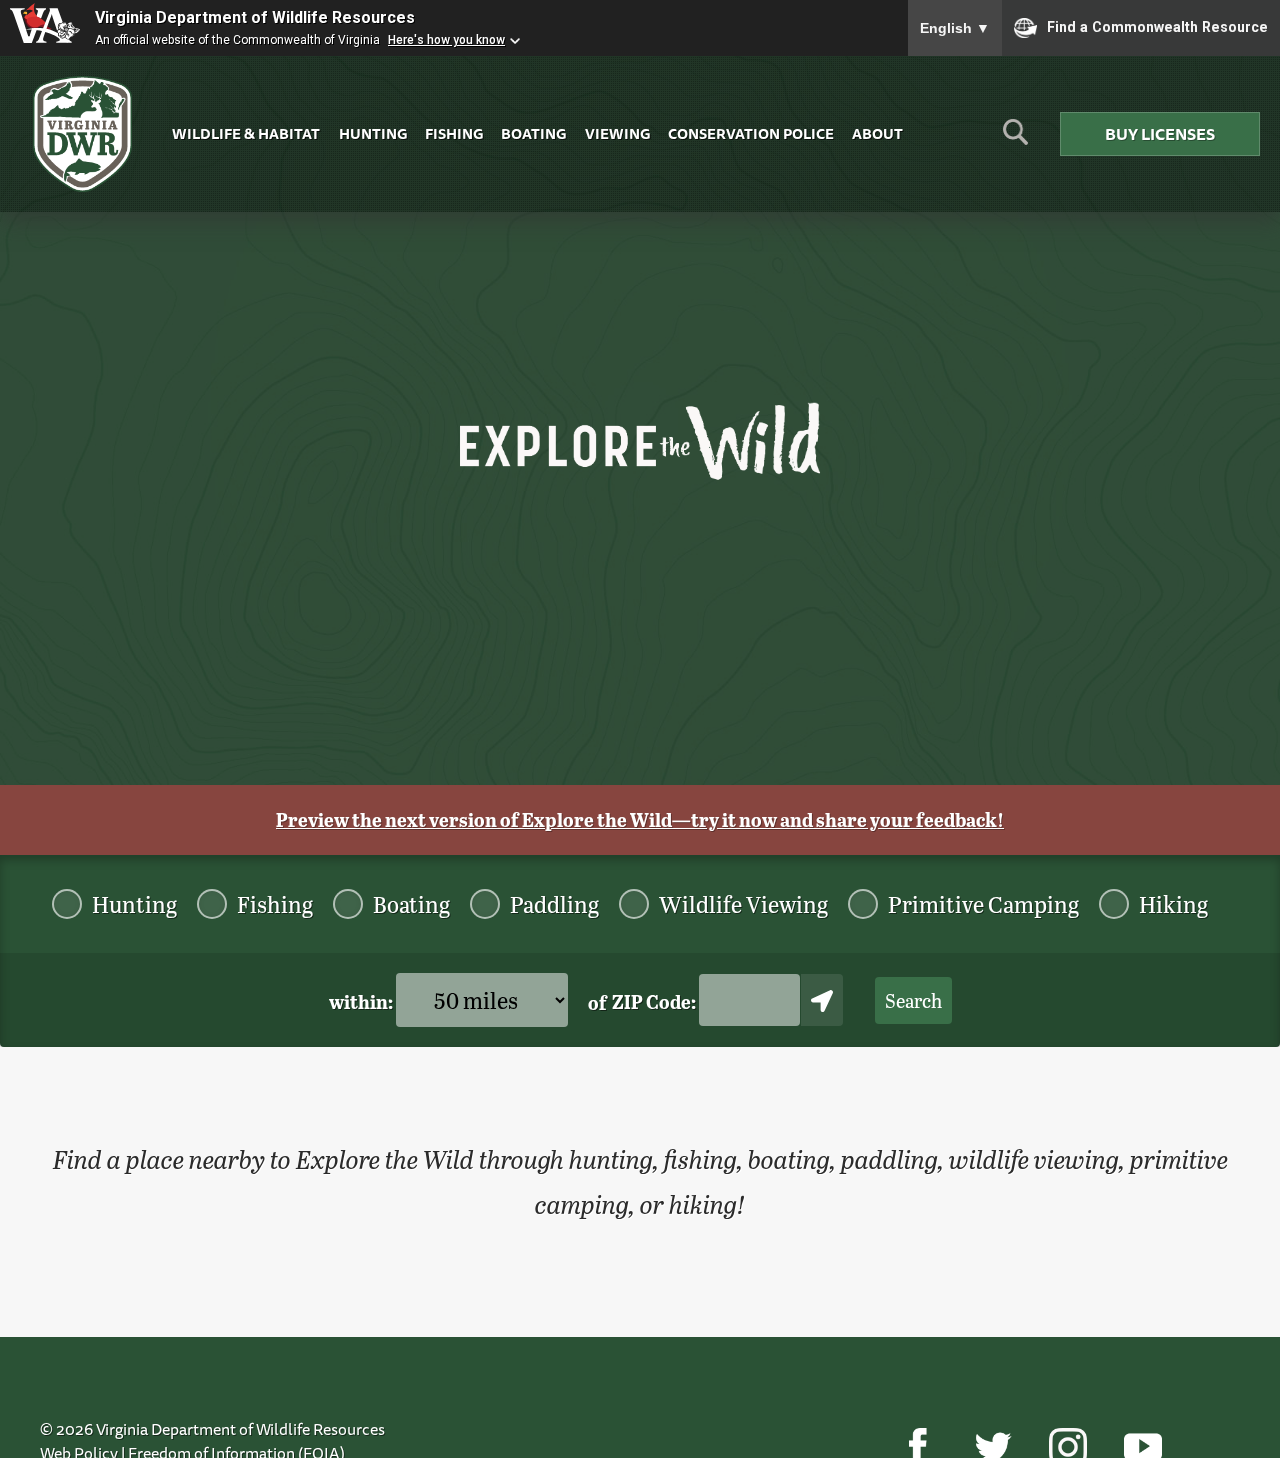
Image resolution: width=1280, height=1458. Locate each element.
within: (362, 1001)
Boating (533, 133)
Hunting (373, 133)
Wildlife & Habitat (246, 133)
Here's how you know (446, 40)
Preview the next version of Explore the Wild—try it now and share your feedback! (640, 819)
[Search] (1015, 139)
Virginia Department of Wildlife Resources (255, 17)
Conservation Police (751, 133)
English (955, 28)
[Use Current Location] (822, 1000)
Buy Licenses (1160, 134)
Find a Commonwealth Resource (1157, 26)
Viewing (617, 133)
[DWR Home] (83, 134)
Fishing (454, 133)
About (877, 133)
